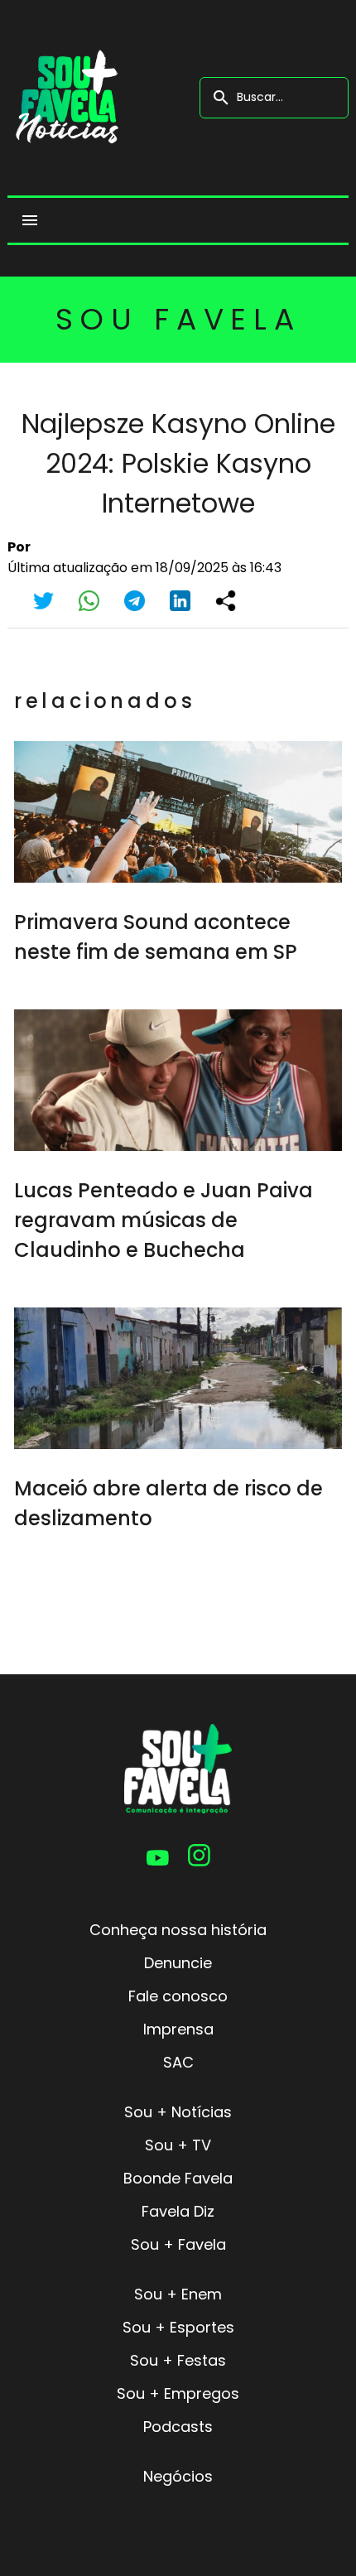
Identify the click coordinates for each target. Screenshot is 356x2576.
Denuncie (178, 1963)
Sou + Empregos (178, 2393)
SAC (178, 2062)
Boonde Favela (178, 2178)
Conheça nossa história (178, 1930)
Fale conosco (178, 1996)
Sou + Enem (178, 2294)
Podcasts (178, 2427)
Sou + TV (178, 2145)
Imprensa (178, 2029)
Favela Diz (178, 2211)
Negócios (178, 2476)
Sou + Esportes (178, 2327)
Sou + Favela (178, 2244)
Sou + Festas (178, 2360)
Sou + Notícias (178, 2112)
